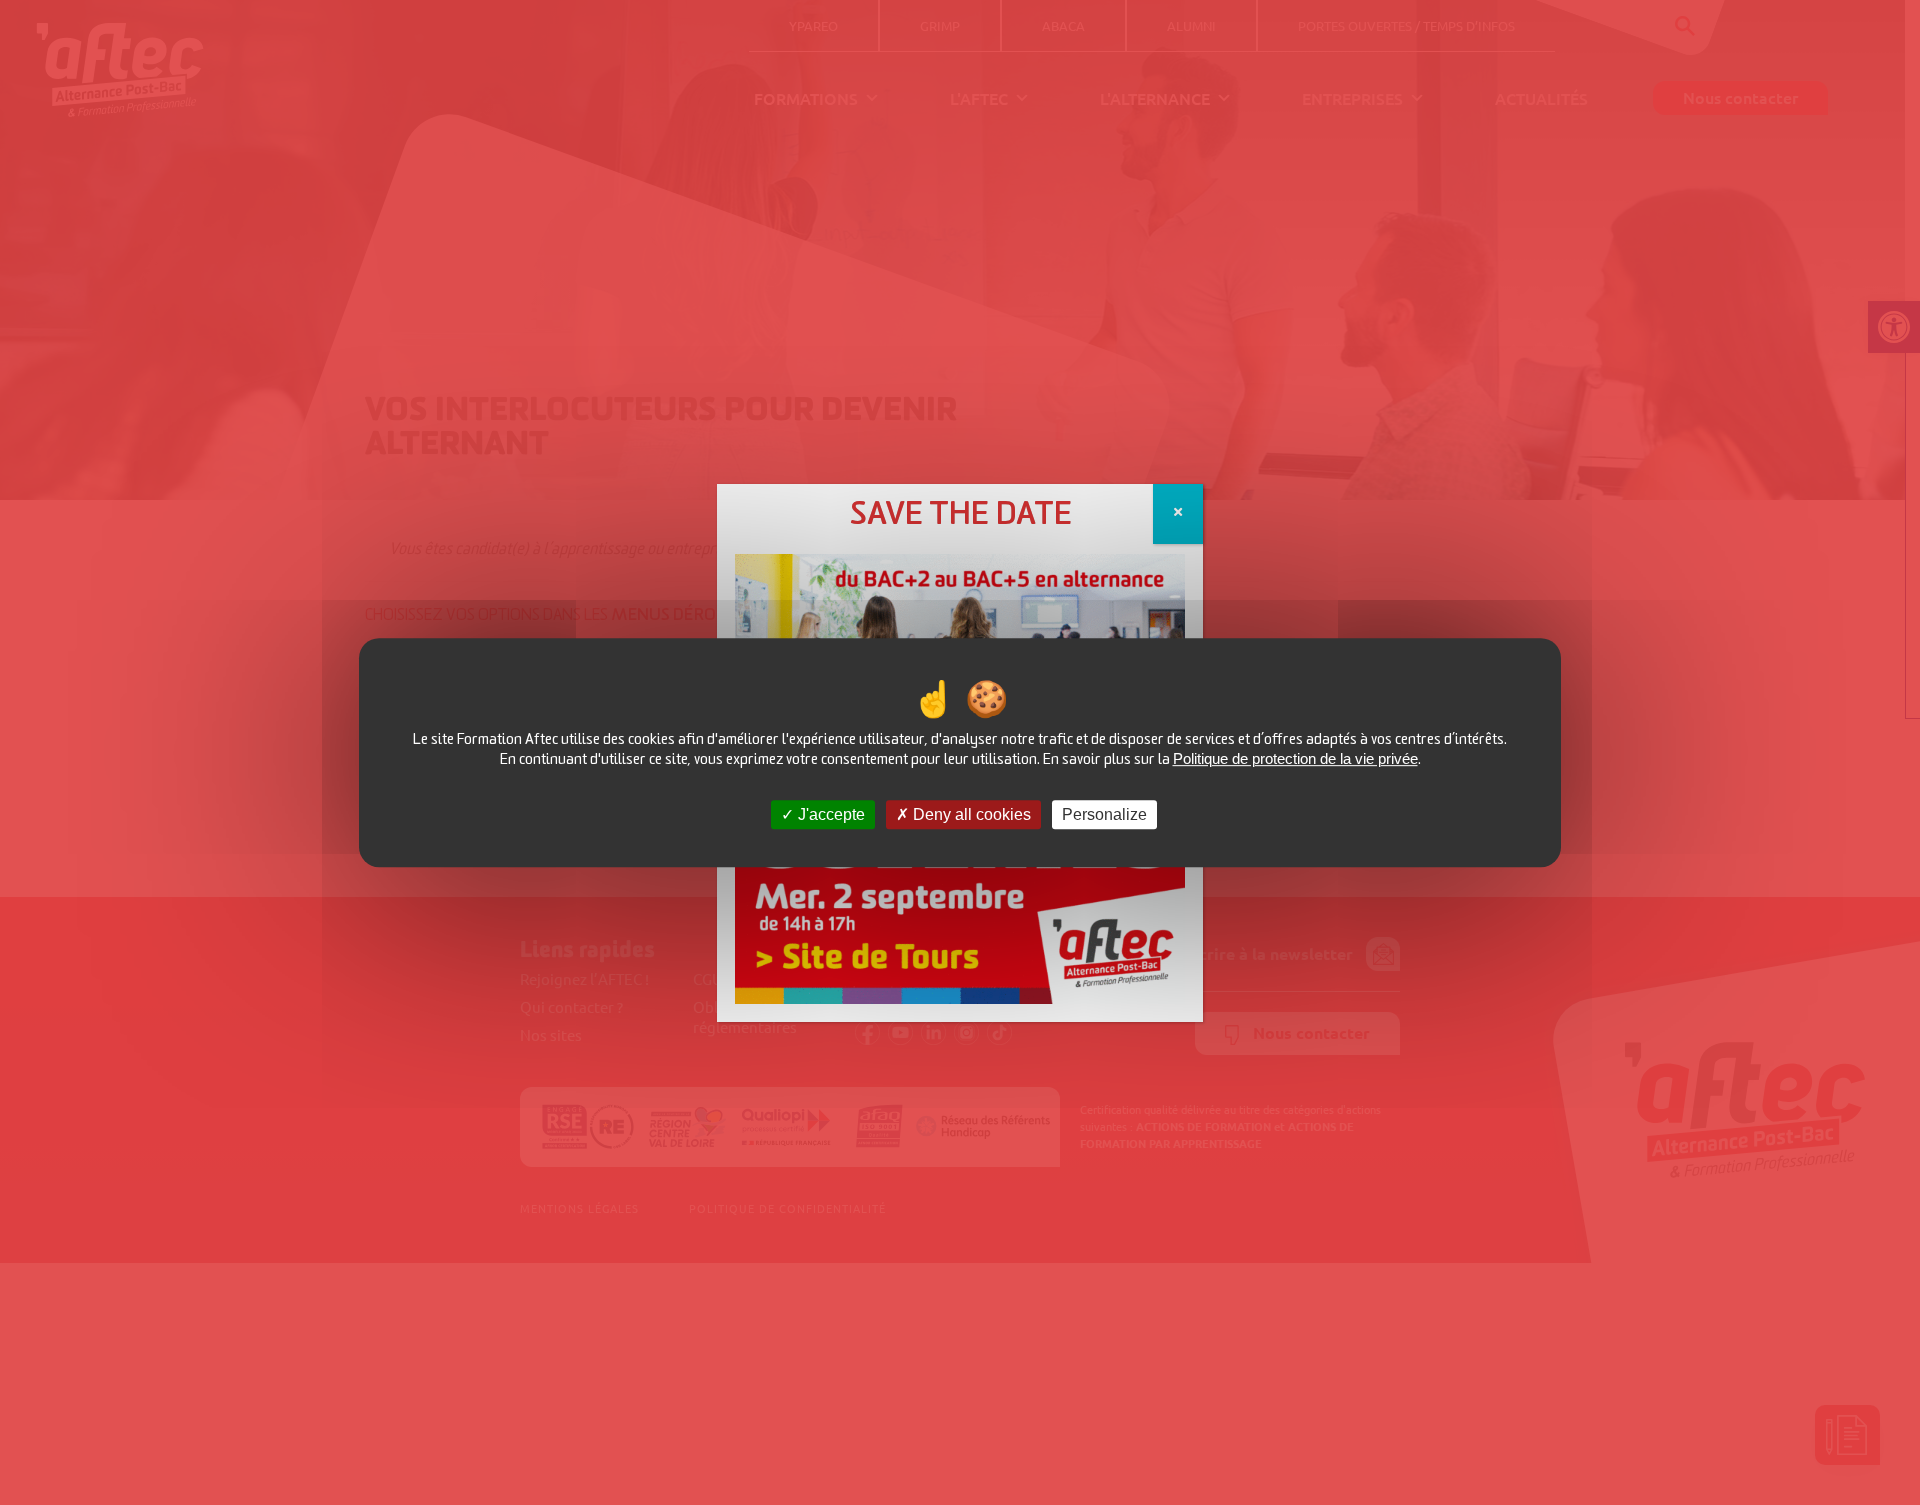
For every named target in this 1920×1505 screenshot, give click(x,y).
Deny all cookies (970, 814)
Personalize (1104, 814)
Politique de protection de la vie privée (1295, 758)
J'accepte (829, 814)
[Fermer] (1178, 514)
